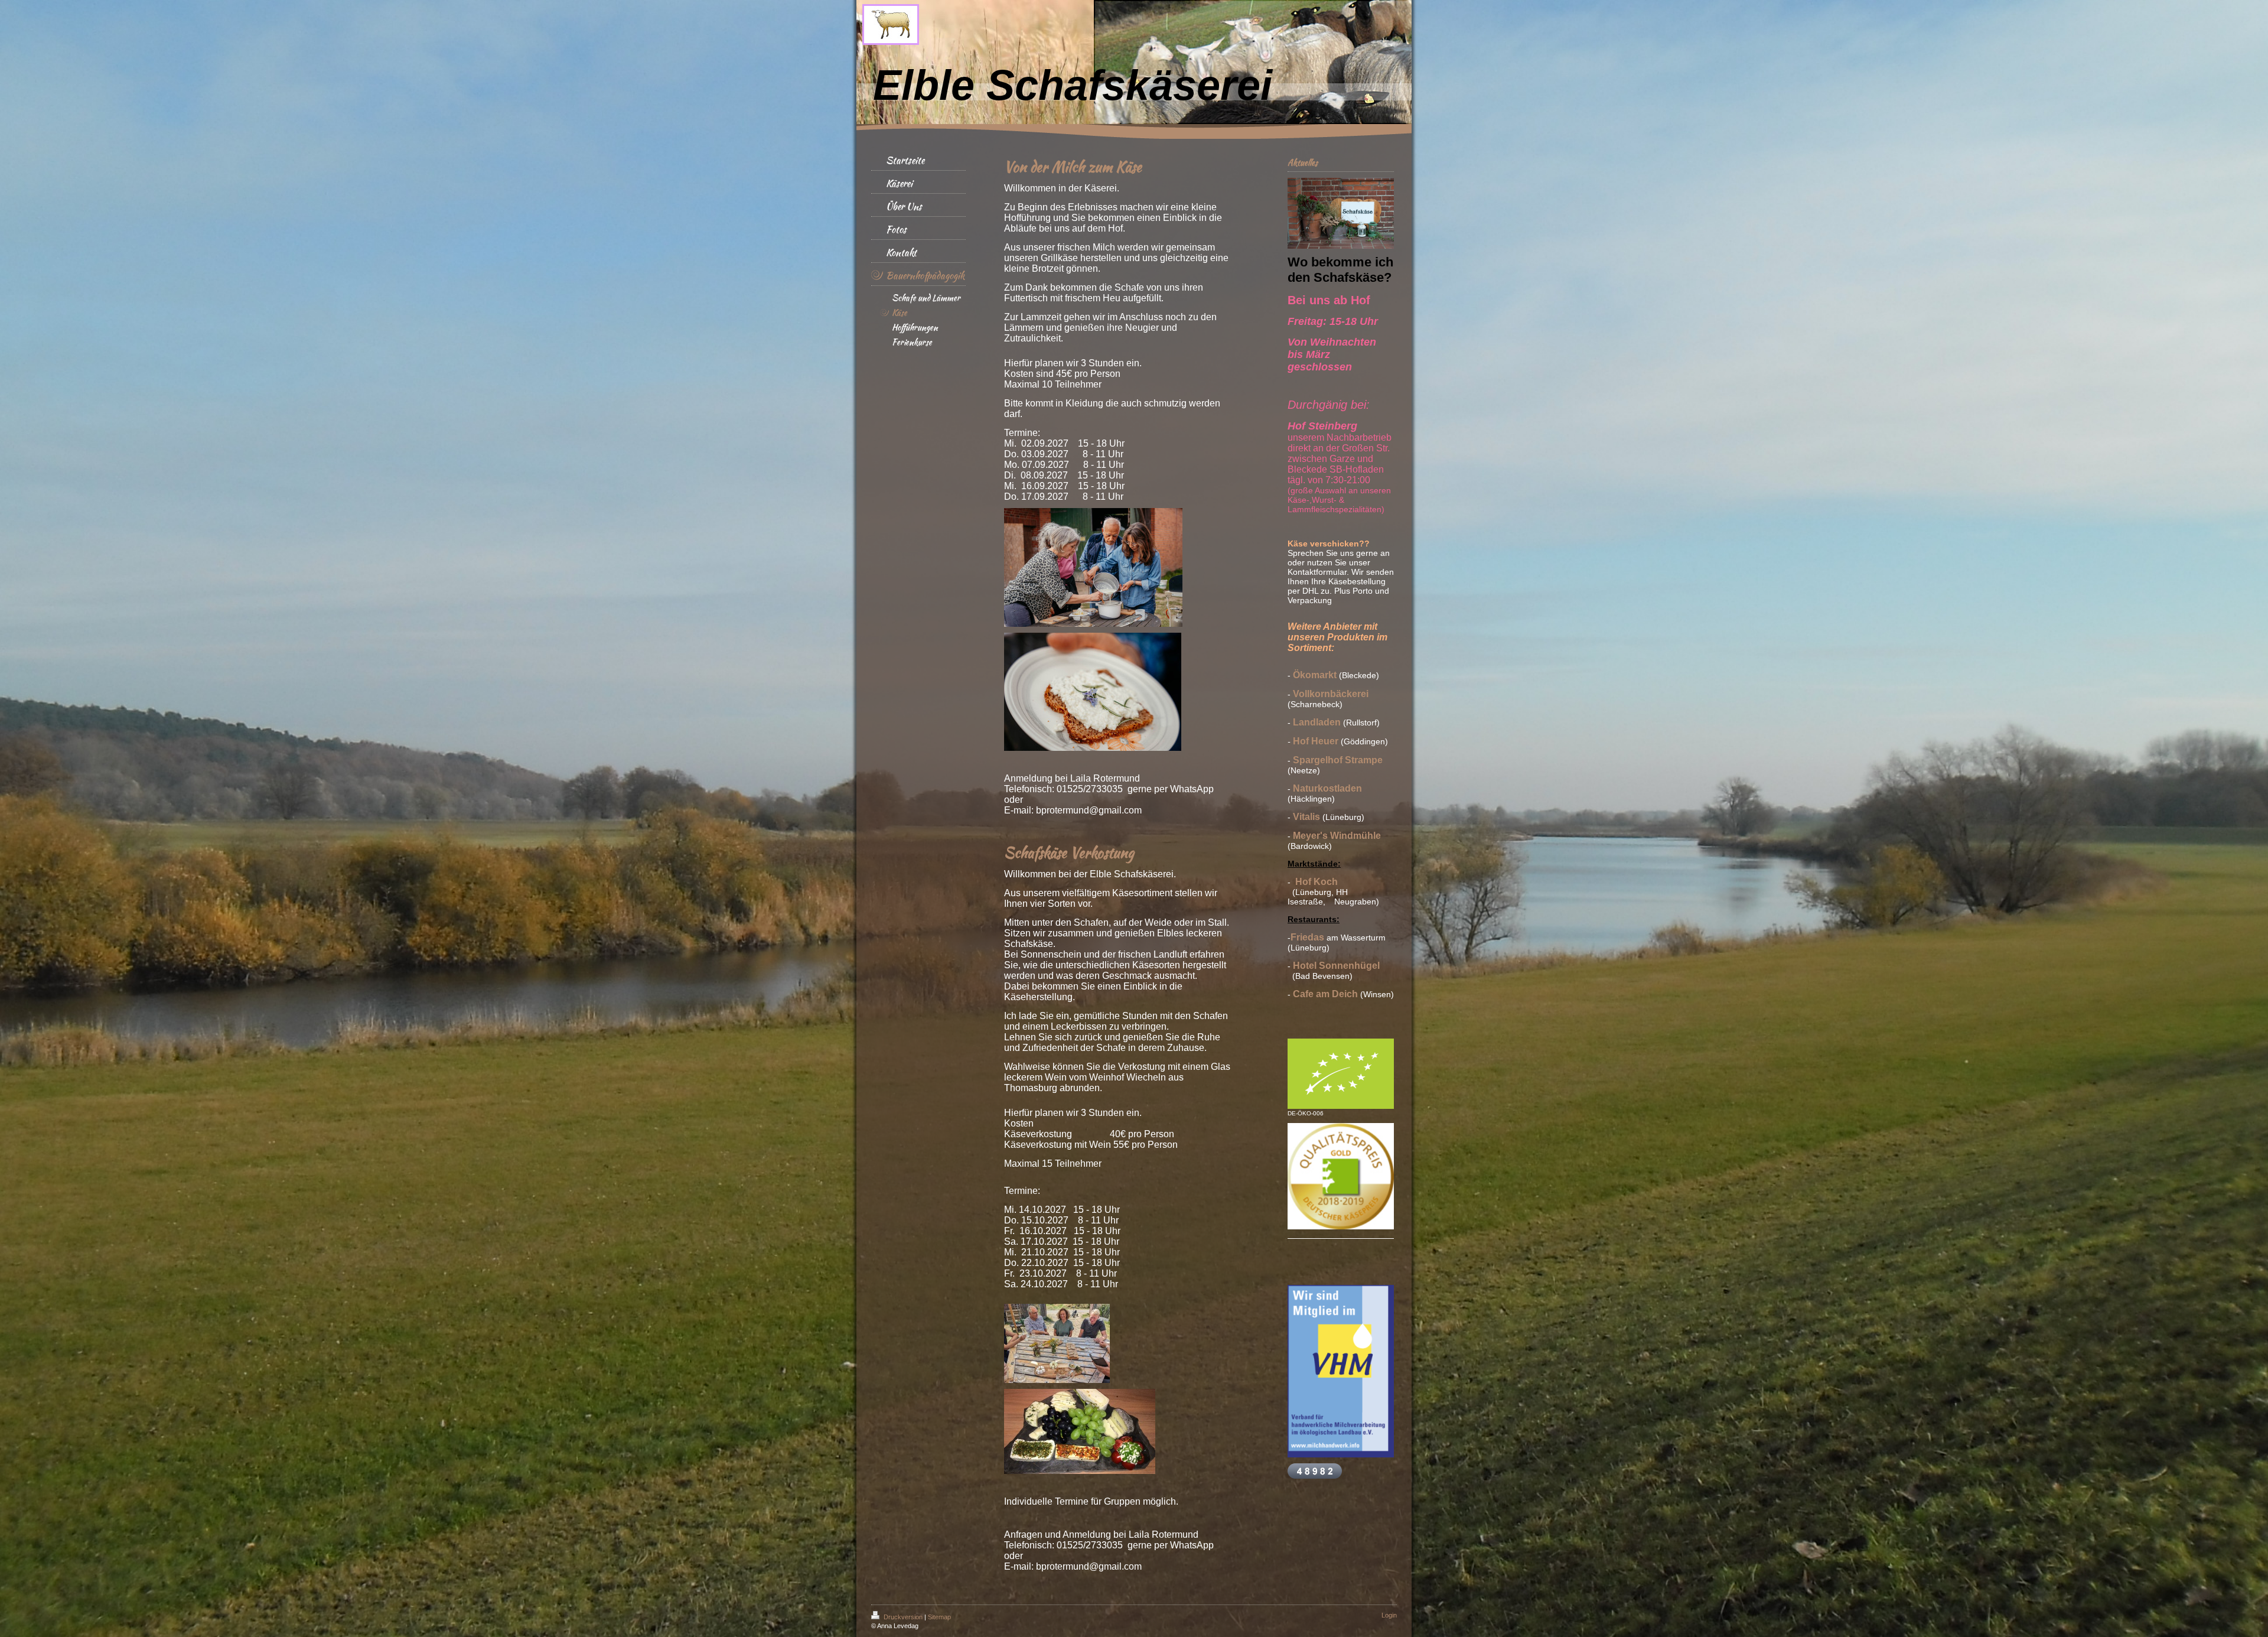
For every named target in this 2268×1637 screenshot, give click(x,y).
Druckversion (903, 1617)
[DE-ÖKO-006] (1341, 1074)
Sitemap (939, 1617)
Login (1389, 1615)
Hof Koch (1317, 882)
